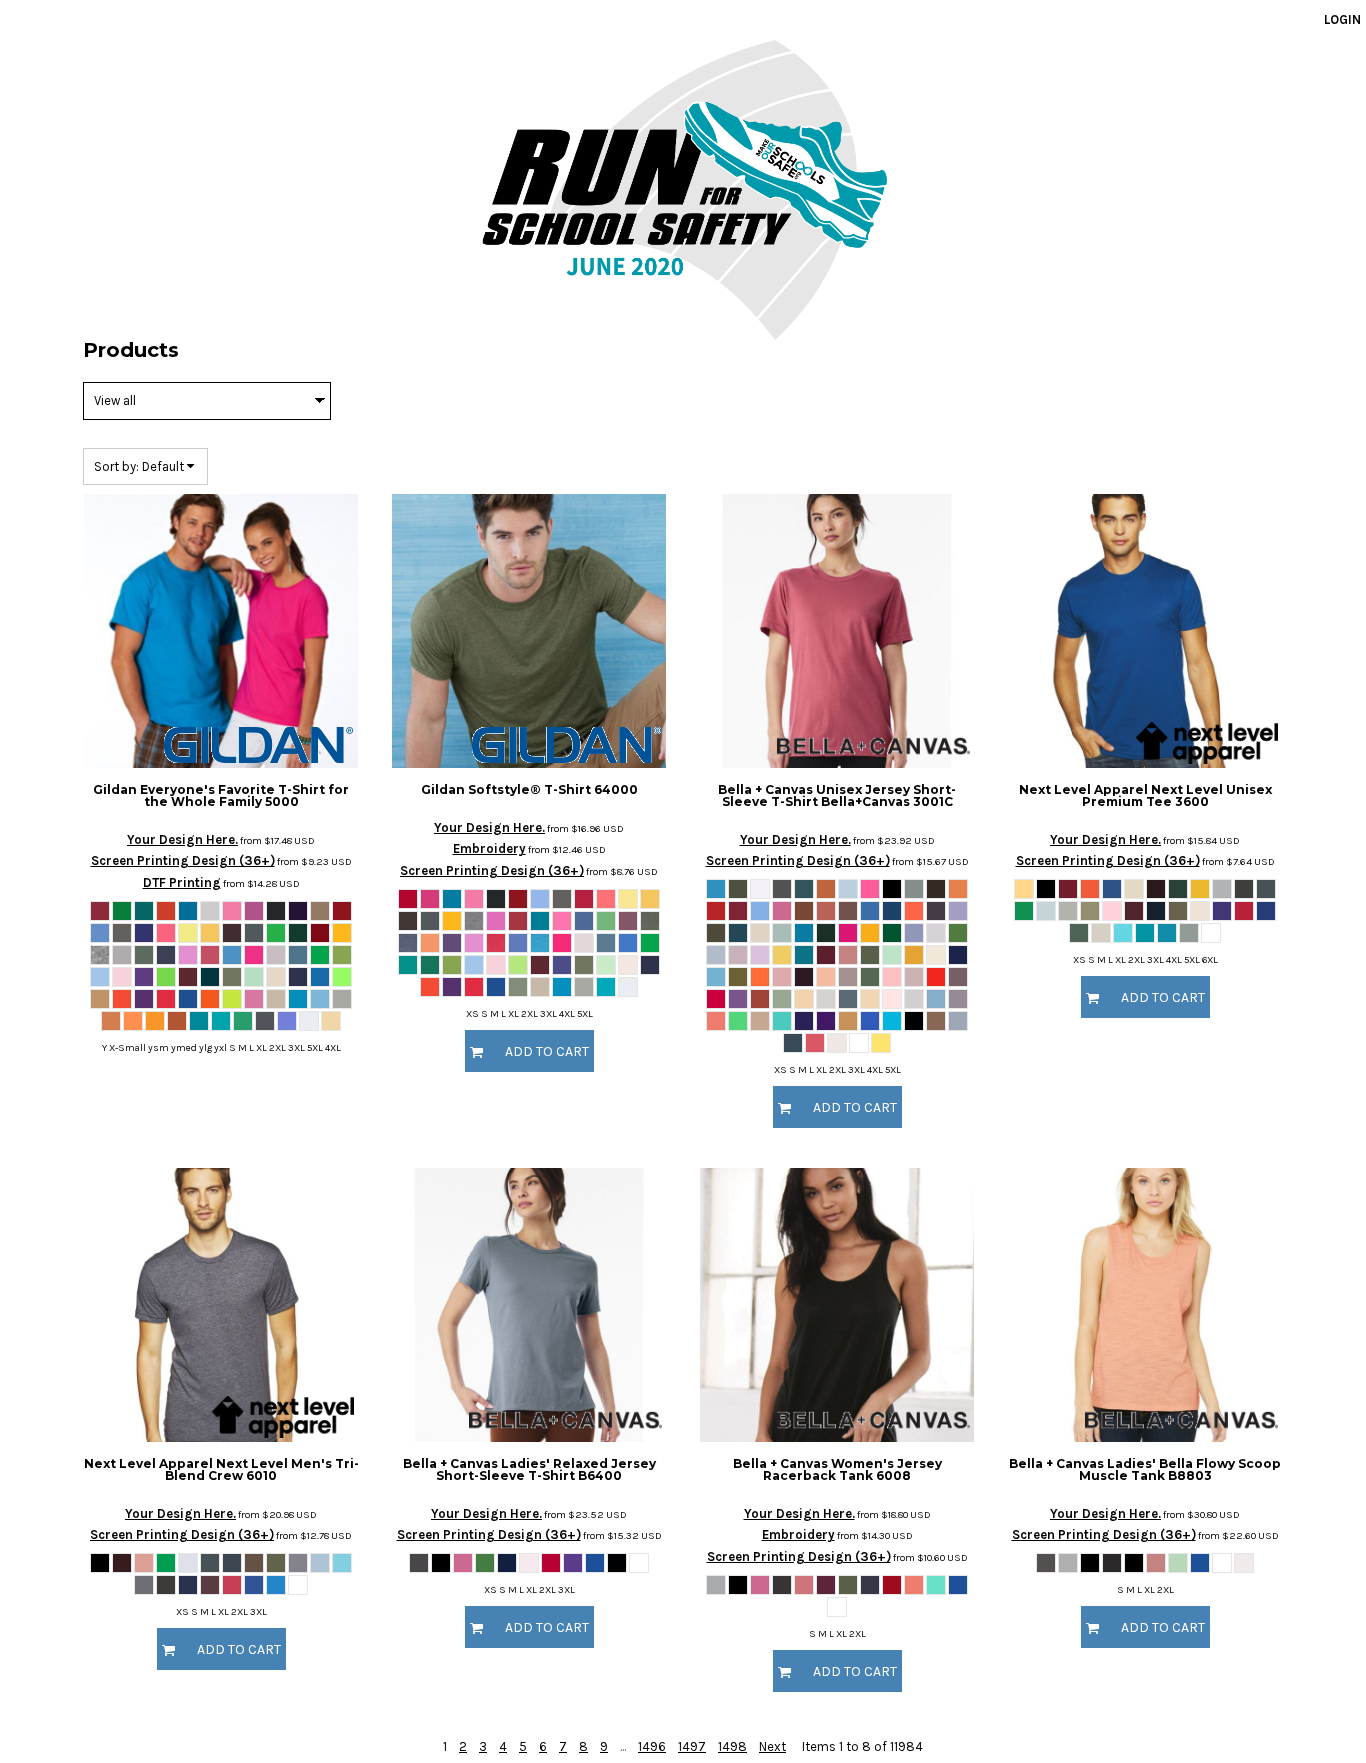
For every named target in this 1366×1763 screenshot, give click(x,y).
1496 (652, 1746)
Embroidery (489, 848)
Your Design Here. (182, 839)
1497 (692, 1746)
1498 (732, 1746)
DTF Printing (182, 882)
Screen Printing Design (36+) (183, 860)
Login (1342, 19)
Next (772, 1746)
